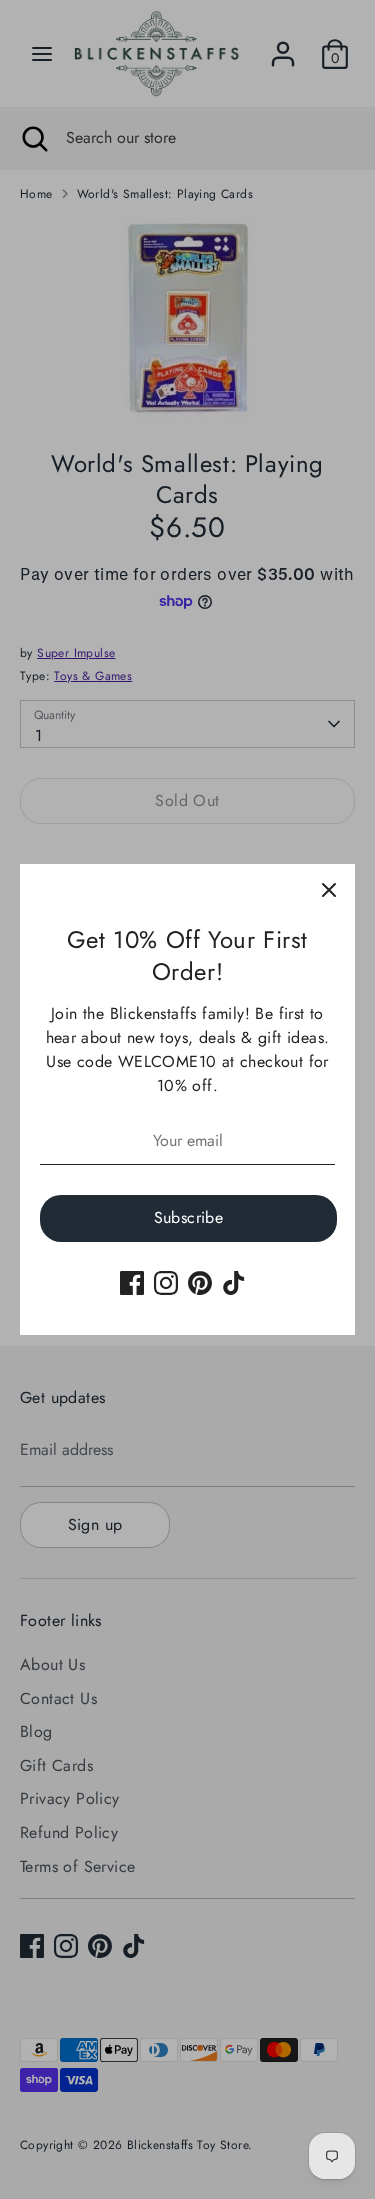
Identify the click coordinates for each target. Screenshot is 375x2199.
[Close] (329, 890)
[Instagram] (166, 1283)
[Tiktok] (234, 1283)
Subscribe (189, 1217)
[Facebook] (132, 1283)
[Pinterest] (200, 1283)
